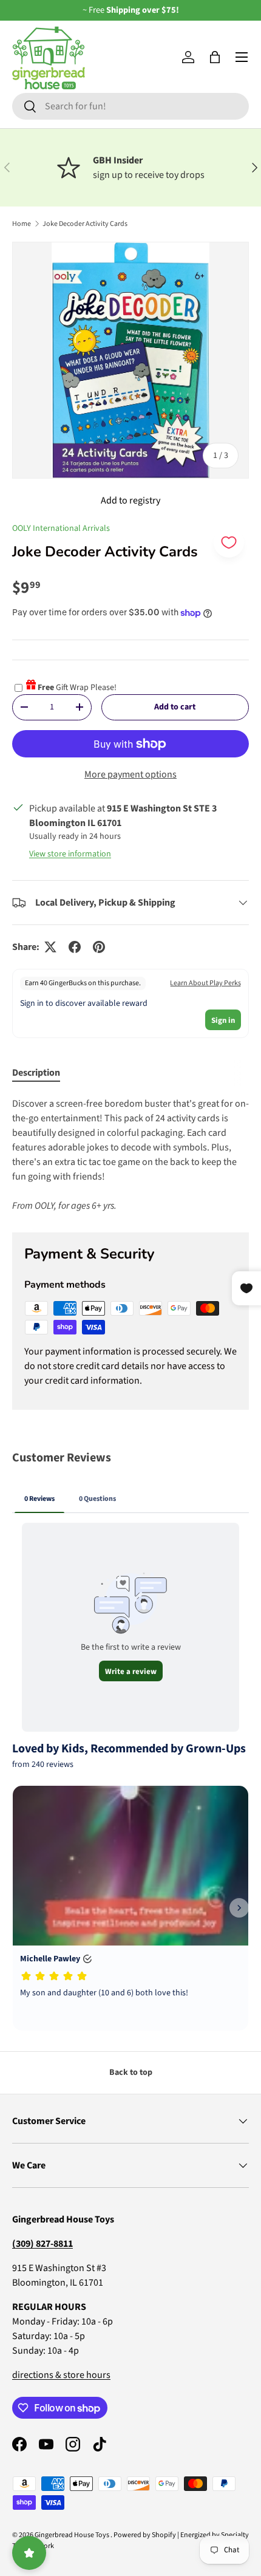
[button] (215, 57)
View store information (70, 854)
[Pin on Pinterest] (99, 947)
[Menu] (242, 57)
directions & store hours (61, 2375)
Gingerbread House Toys (73, 2535)
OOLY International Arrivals (61, 528)
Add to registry (130, 501)
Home (22, 224)
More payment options (130, 774)
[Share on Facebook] (75, 947)
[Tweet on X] (50, 947)
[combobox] (130, 106)
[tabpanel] (130, 1155)
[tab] (36, 1073)
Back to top (131, 2072)
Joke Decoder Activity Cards (85, 224)
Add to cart (175, 707)
